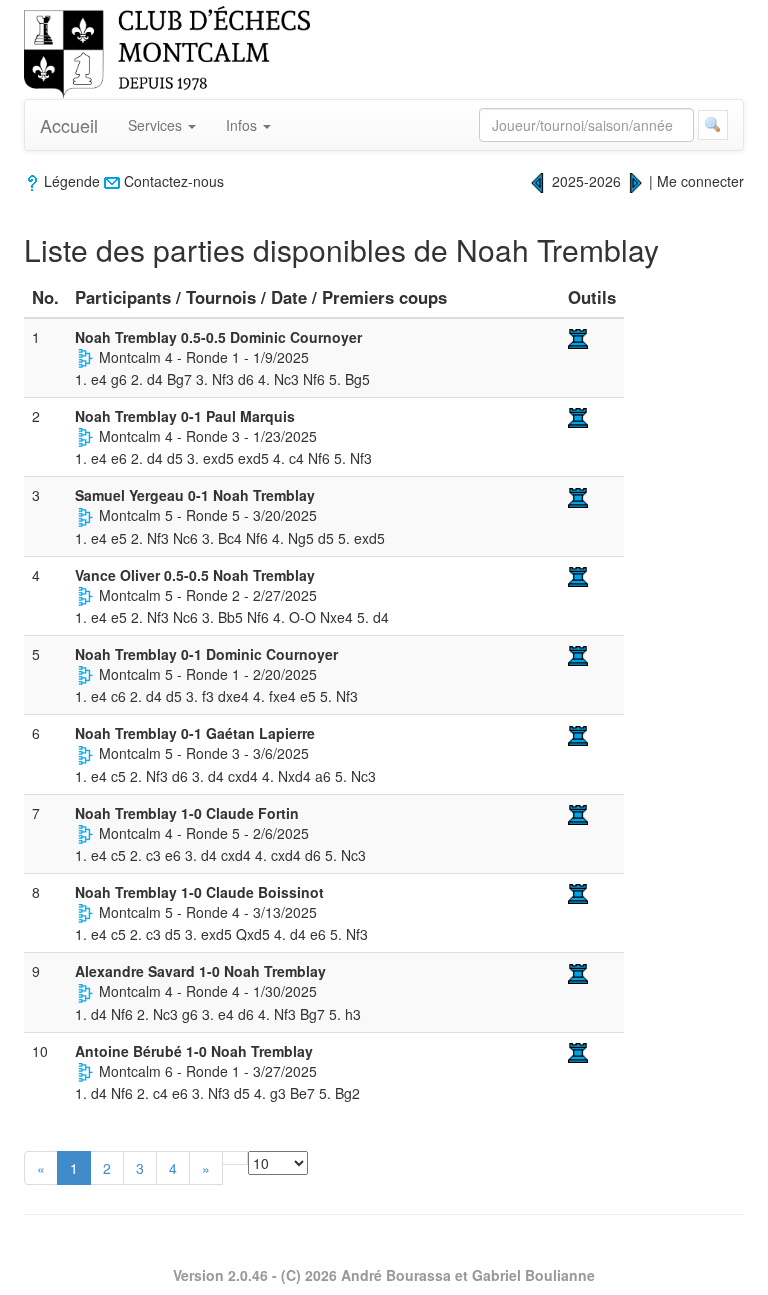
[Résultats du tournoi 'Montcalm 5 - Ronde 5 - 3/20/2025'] (85, 515)
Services (157, 125)
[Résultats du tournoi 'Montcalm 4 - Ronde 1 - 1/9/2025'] (85, 357)
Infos (243, 125)
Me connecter (700, 181)
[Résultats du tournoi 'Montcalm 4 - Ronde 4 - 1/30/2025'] (85, 991)
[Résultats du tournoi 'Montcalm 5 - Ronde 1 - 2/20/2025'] (85, 674)
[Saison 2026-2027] (635, 181)
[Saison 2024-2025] (538, 181)
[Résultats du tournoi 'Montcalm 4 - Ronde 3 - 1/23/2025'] (85, 436)
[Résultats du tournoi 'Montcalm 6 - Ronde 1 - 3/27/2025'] (85, 1071)
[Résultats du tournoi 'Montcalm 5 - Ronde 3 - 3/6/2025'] (85, 753)
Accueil (69, 125)
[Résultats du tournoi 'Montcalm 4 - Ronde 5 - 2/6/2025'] (85, 833)
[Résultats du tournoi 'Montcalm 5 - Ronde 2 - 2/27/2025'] (85, 595)
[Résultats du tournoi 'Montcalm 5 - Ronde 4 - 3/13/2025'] (85, 912)
